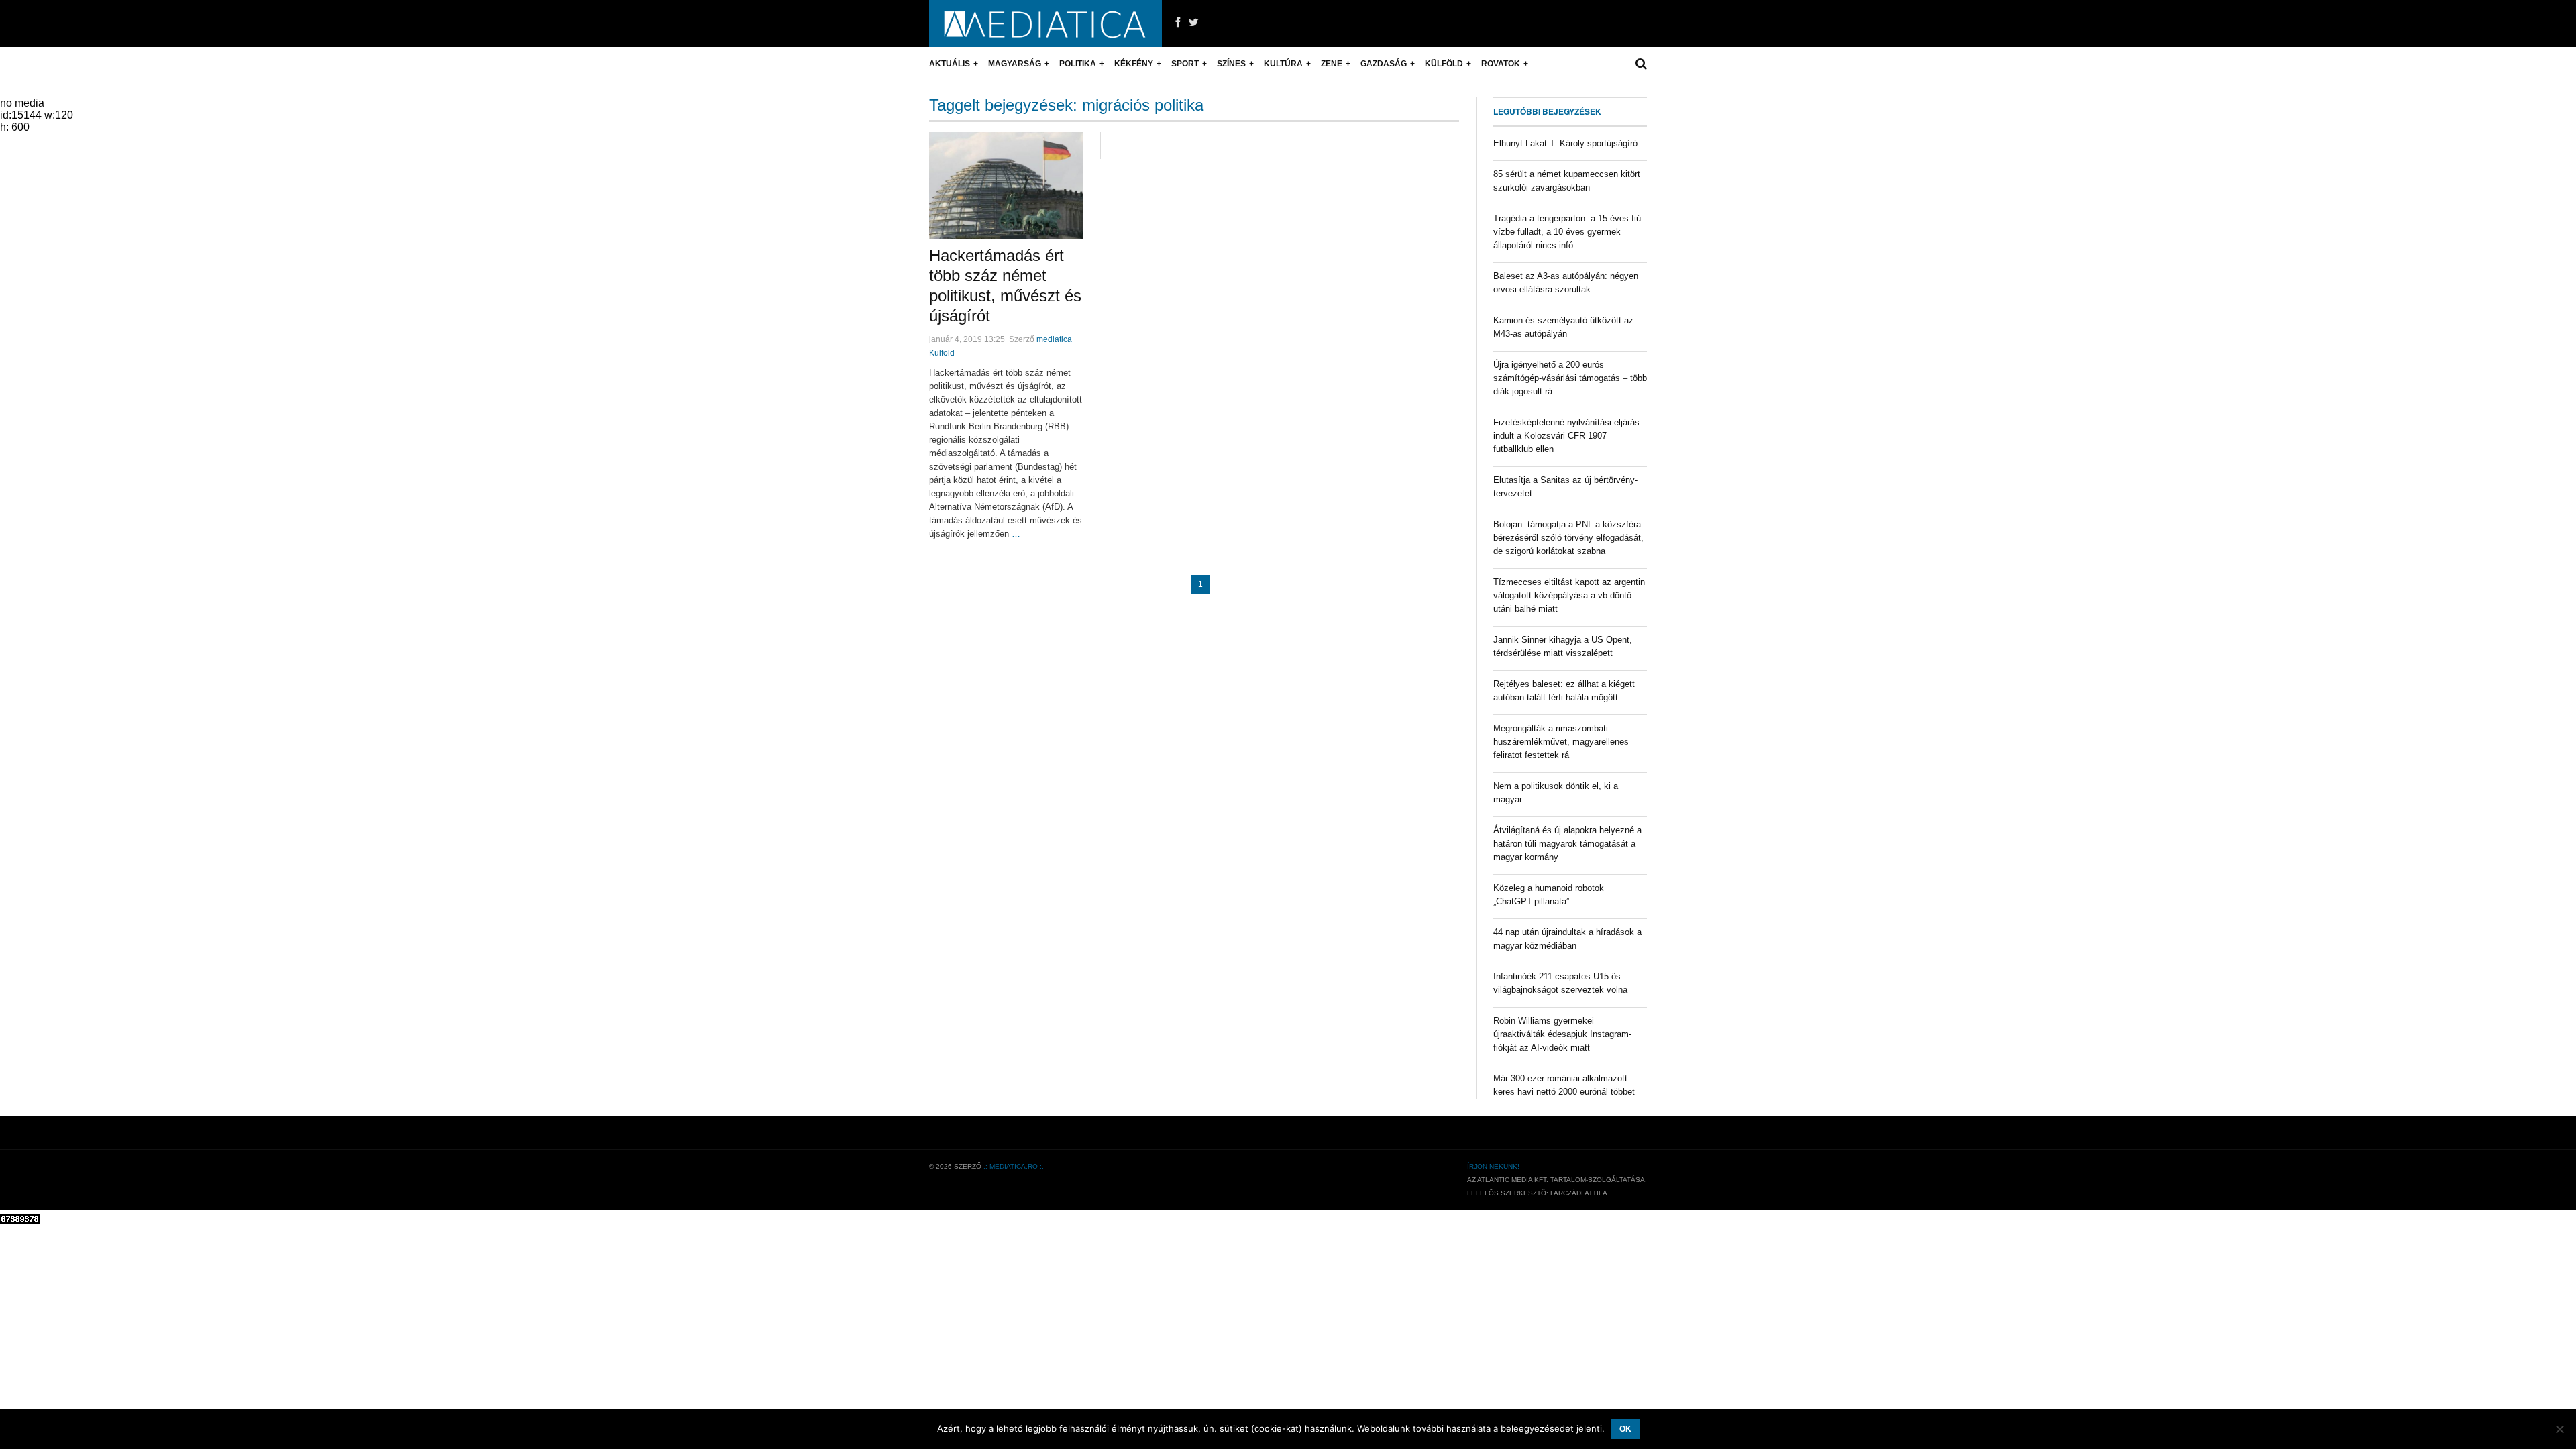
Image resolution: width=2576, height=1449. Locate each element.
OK (1625, 1429)
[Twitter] (1194, 23)
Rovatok (1501, 64)
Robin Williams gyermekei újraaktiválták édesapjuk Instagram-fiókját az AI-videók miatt (1562, 1034)
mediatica (1054, 339)
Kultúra (1283, 64)
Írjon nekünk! (1493, 1166)
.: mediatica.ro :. (1014, 1166)
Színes (1231, 64)
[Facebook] (1178, 23)
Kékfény (1134, 64)
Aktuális (950, 64)
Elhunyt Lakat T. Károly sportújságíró (1565, 143)
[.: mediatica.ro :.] (1045, 23)
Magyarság (1015, 64)
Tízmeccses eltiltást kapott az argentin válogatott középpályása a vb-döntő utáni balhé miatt (1569, 595)
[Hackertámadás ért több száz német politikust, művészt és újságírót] (1006, 185)
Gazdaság (1384, 64)
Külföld (1444, 64)
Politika (1078, 64)
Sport (1185, 64)
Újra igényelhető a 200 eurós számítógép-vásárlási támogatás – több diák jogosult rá (1570, 378)
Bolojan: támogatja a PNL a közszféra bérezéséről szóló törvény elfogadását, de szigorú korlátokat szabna (1568, 538)
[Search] (1641, 64)
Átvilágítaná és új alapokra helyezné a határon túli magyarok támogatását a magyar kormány (1567, 844)
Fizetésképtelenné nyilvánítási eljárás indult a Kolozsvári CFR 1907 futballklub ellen (1566, 436)
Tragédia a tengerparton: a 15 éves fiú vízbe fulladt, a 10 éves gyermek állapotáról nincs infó (1567, 232)
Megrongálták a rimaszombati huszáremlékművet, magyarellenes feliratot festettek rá (1561, 742)
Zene (1332, 64)
